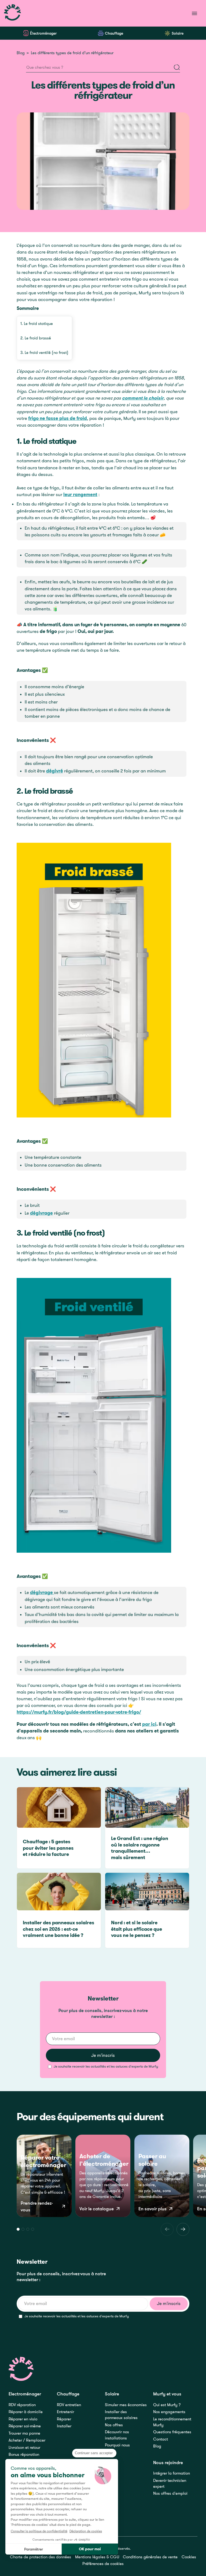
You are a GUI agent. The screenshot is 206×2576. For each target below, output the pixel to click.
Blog (21, 53)
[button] (18, 2229)
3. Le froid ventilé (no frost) (44, 352)
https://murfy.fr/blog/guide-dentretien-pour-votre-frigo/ (79, 1712)
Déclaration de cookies (86, 2531)
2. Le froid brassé (36, 338)
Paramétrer (34, 2549)
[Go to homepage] (13, 13)
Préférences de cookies (103, 2564)
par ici (149, 1724)
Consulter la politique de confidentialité (39, 2531)
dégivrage (41, 1213)
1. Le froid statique (37, 323)
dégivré (55, 771)
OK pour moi (90, 2549)
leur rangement (80, 494)
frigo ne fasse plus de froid (58, 418)
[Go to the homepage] (21, 2369)
